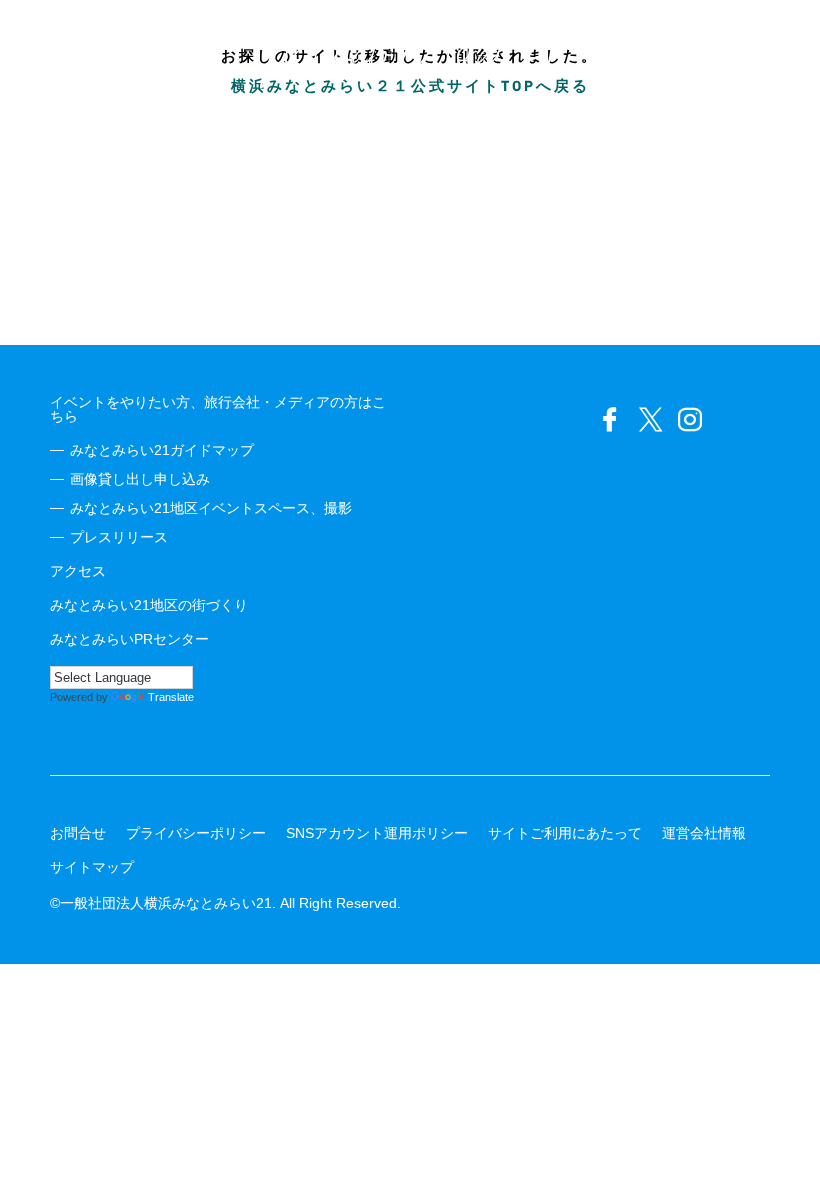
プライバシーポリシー (196, 833)
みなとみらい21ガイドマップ (162, 450)
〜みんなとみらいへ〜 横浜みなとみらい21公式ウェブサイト (410, 50)
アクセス (78, 571)
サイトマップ (92, 867)
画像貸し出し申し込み (140, 479)
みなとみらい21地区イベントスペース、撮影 (211, 508)
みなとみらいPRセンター (129, 639)
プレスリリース (119, 537)
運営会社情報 (704, 833)
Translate (171, 697)
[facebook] (610, 420)
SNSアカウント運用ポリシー (377, 833)
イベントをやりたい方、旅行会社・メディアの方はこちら (218, 409)
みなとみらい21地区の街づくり (149, 605)
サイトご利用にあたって (565, 833)
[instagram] (690, 420)
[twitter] (650, 420)
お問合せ (78, 833)
